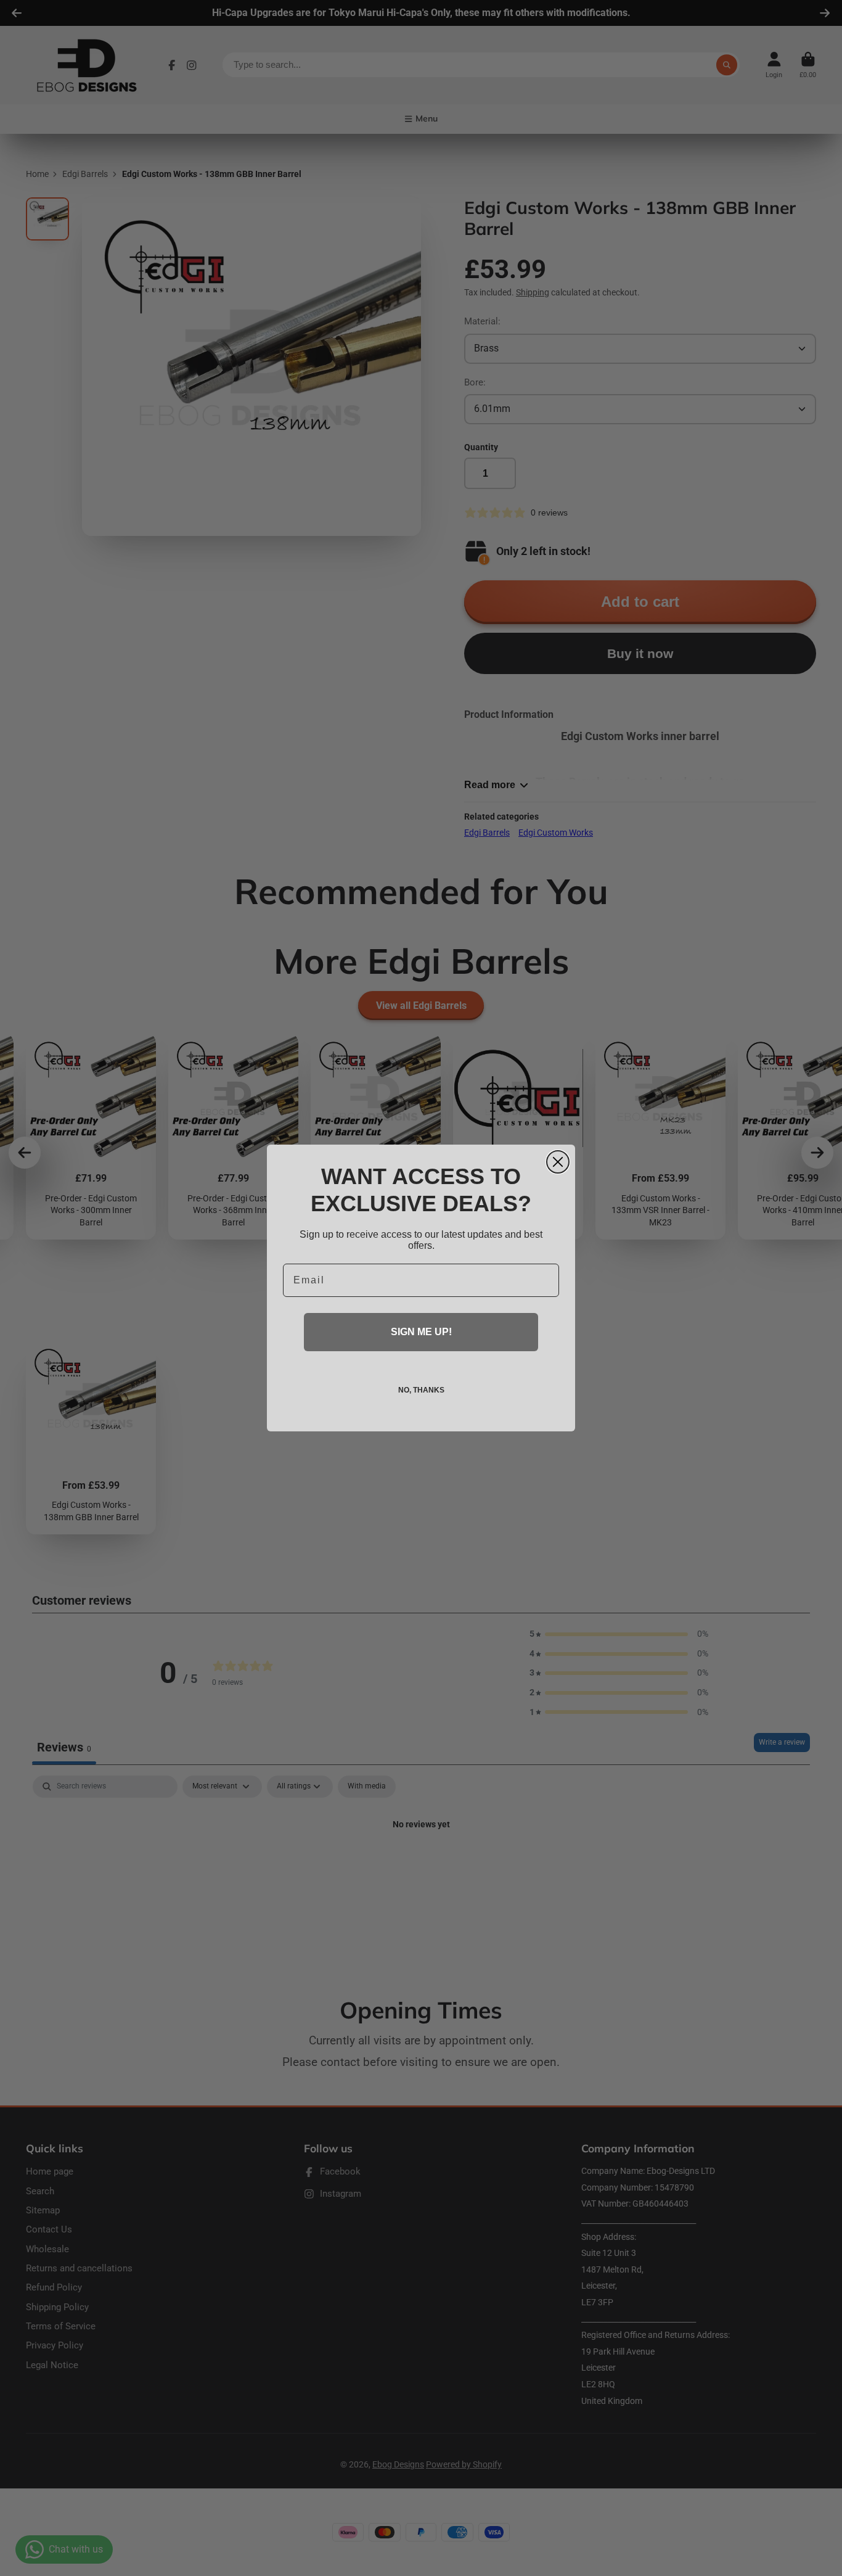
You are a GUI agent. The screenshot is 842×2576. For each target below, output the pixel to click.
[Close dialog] (558, 1162)
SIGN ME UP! (421, 1332)
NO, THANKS (421, 1390)
